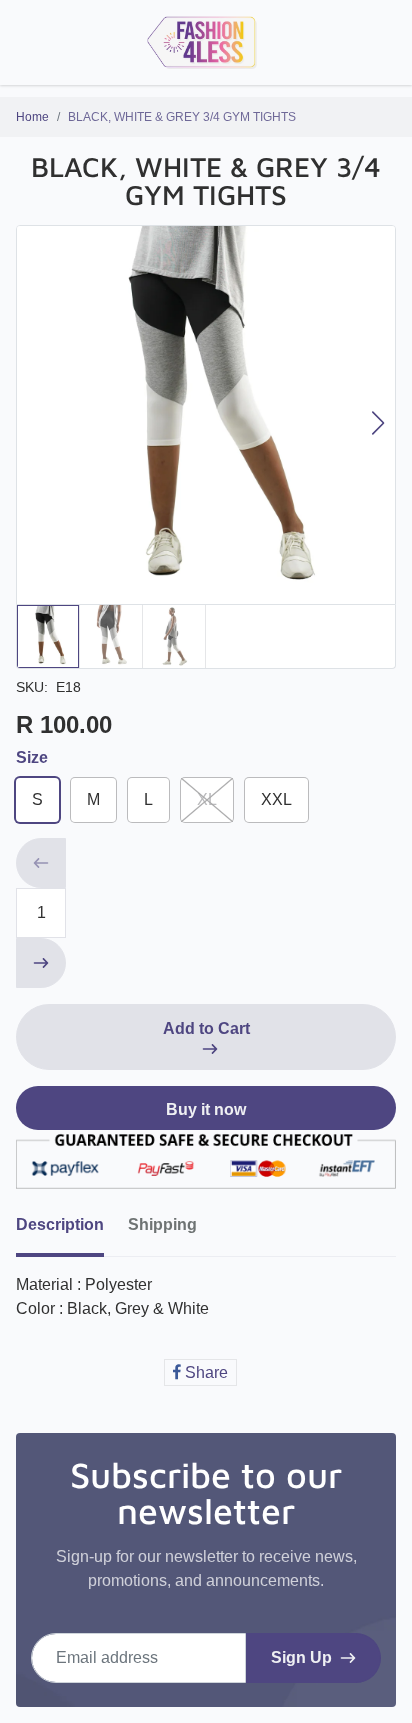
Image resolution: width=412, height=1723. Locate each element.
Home (32, 117)
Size (32, 757)
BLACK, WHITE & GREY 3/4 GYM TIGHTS (182, 117)
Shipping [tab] (162, 1224)
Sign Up (301, 1657)
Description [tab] (60, 1224)
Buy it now (206, 1109)
